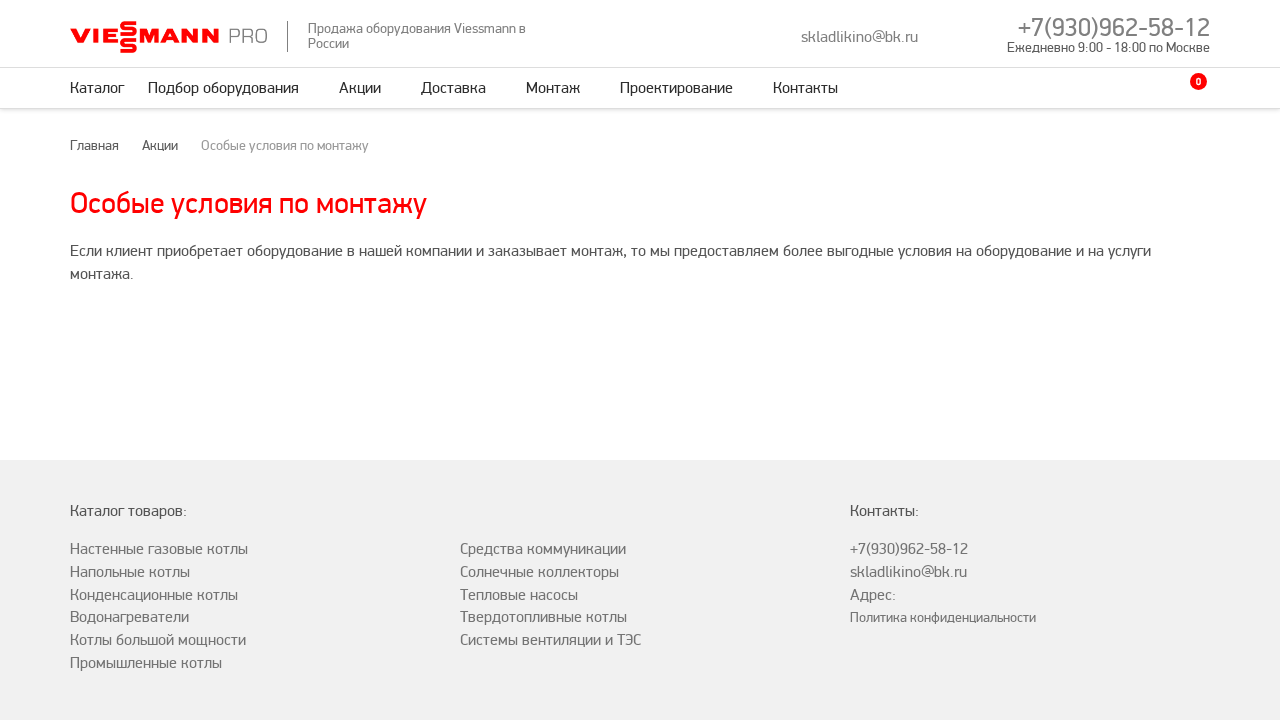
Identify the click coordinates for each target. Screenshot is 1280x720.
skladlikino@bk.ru (859, 37)
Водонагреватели (129, 617)
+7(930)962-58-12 (1114, 28)
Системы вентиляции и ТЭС (550, 640)
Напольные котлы (130, 572)
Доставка (453, 88)
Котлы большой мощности (158, 640)
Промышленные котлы (146, 663)
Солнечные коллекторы (539, 572)
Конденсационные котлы (154, 595)
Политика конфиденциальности (943, 617)
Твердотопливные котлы (543, 617)
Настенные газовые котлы (159, 549)
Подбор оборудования (223, 88)
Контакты (805, 88)
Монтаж (553, 88)
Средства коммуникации (543, 549)
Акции (360, 88)
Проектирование (676, 88)
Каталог (97, 88)
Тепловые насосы (519, 595)
